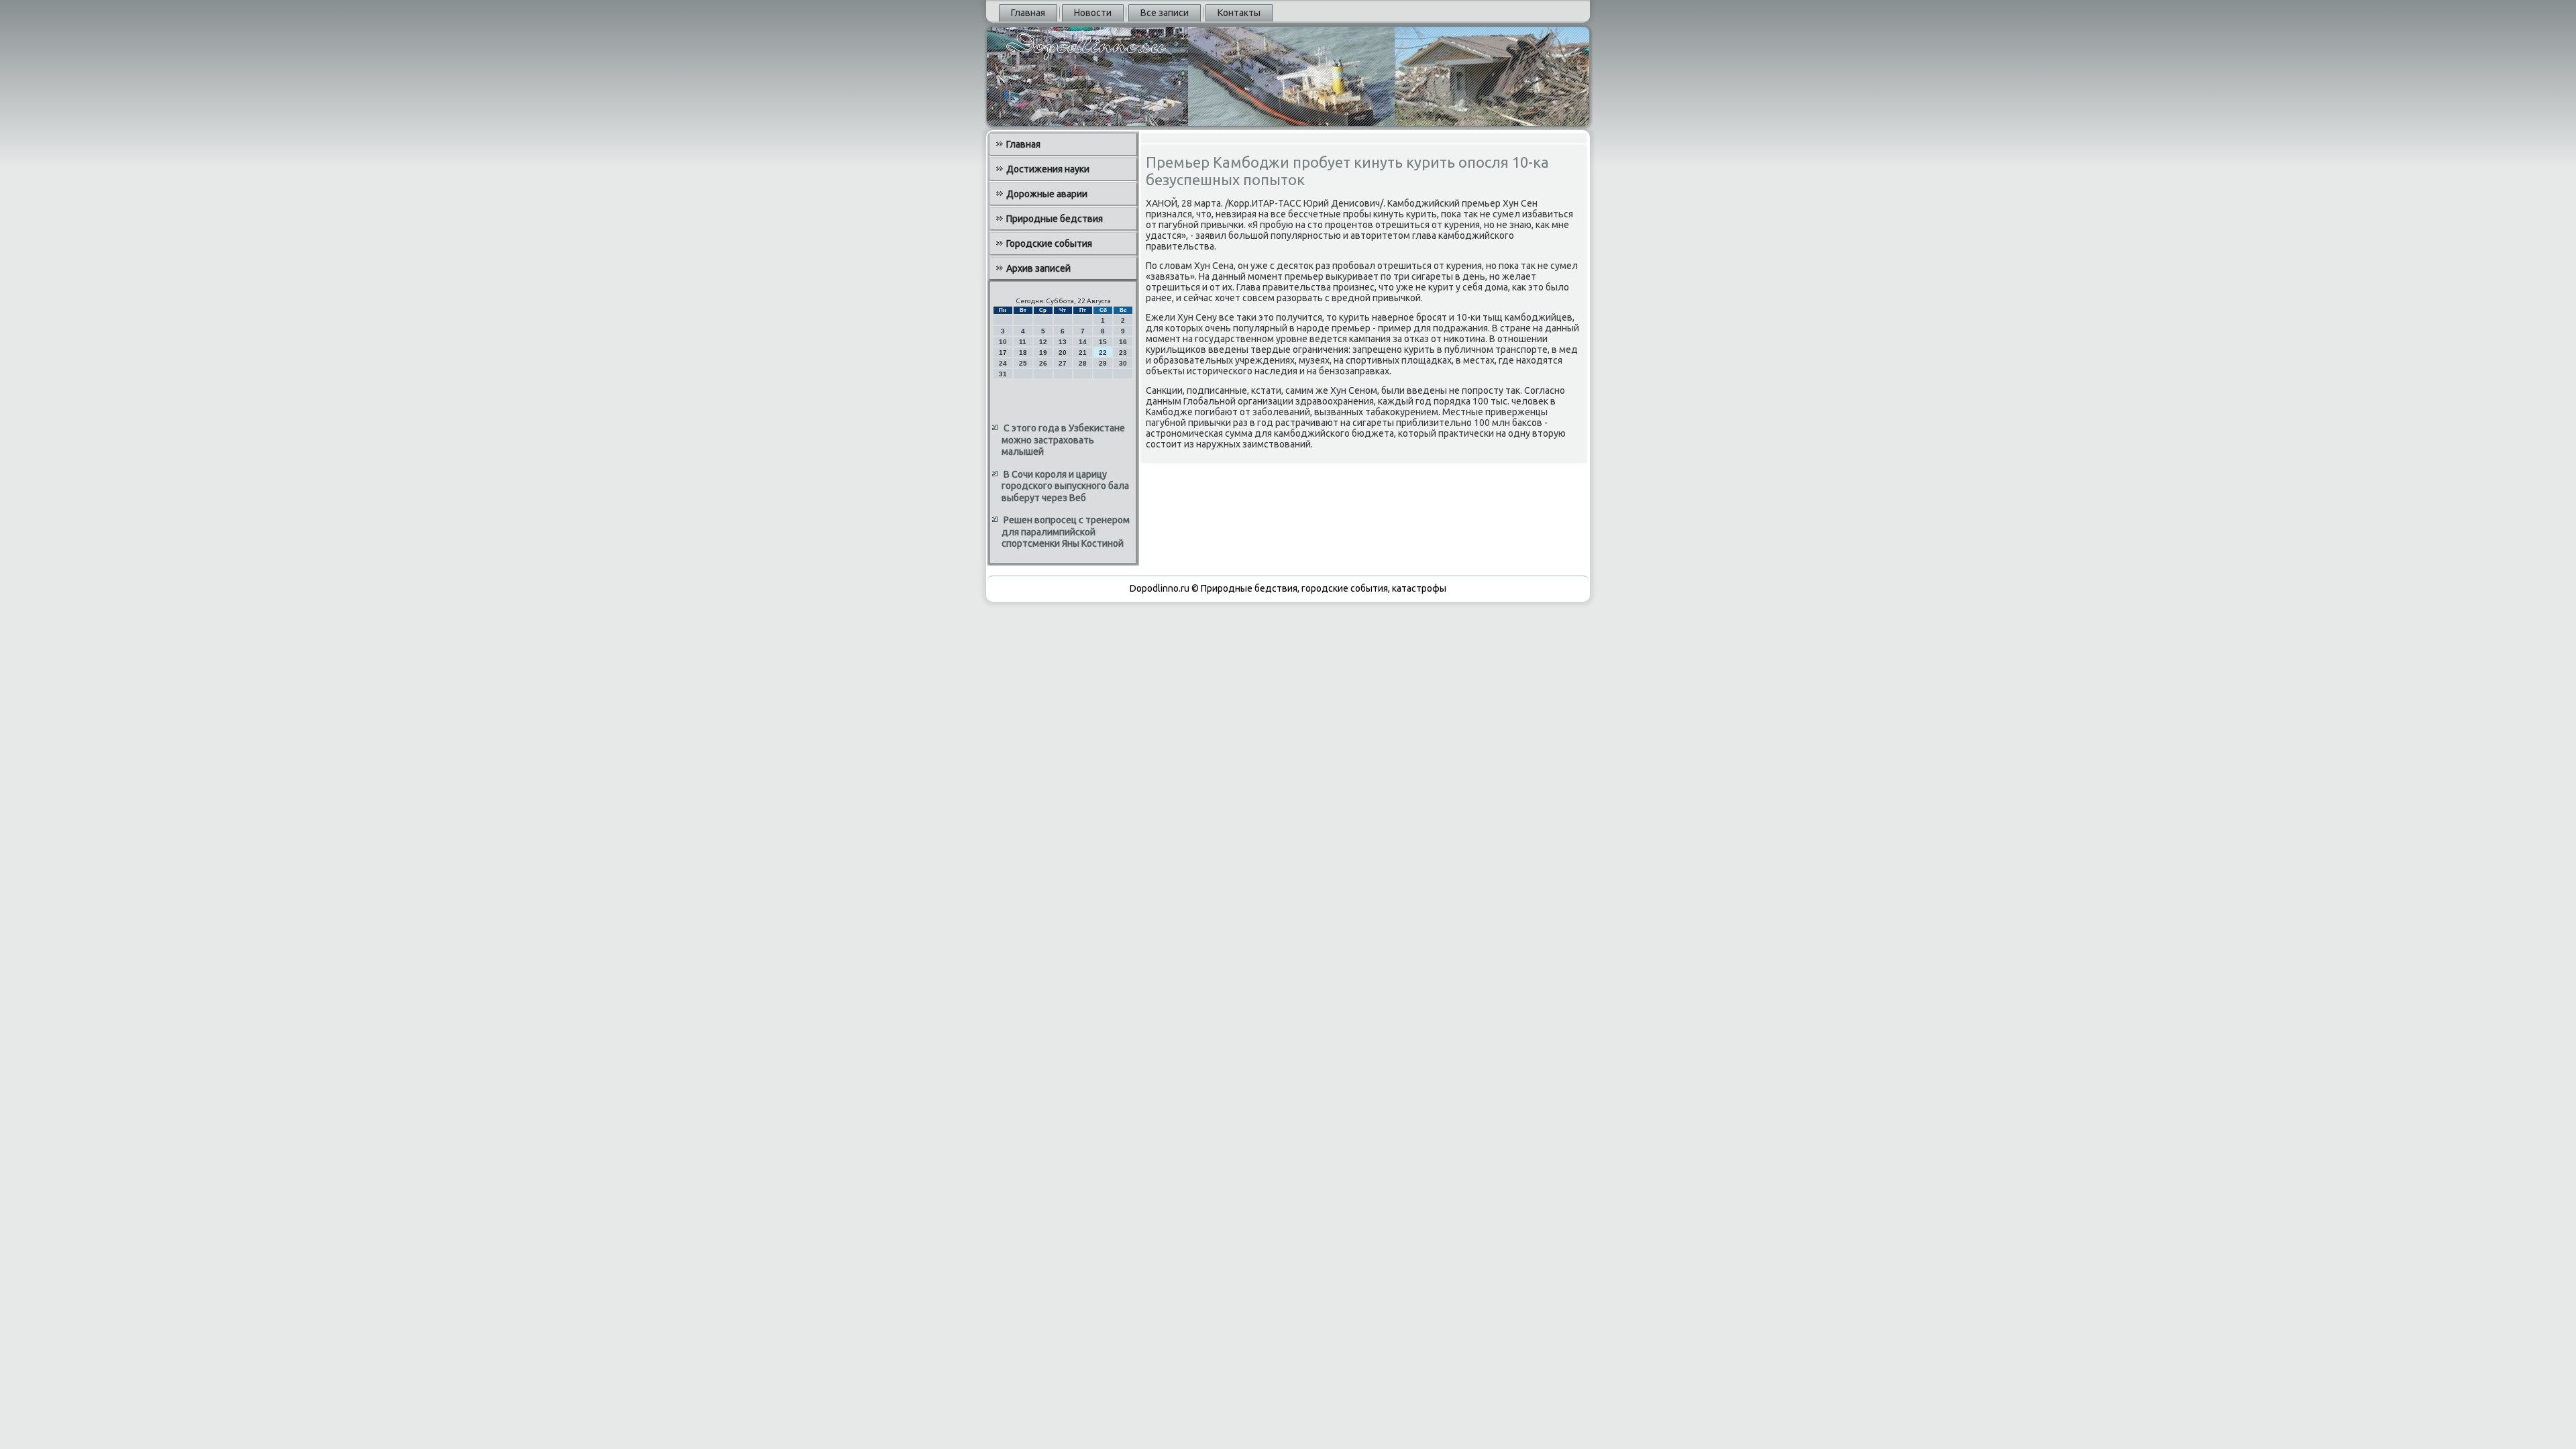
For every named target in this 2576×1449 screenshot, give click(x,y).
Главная (1028, 13)
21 (1083, 353)
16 (1123, 342)
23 (1123, 353)
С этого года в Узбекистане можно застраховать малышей (1063, 440)
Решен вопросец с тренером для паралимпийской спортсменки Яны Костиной (1066, 532)
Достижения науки (1048, 169)
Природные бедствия (1055, 219)
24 (1003, 363)
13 (1063, 342)
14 (1083, 342)
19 (1043, 353)
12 (1043, 342)
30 (1123, 363)
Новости (1093, 13)
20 (1063, 353)
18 (1023, 353)
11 (1023, 342)
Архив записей (1038, 268)
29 (1103, 363)
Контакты (1239, 13)
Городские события (1049, 244)
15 (1103, 342)
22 (1103, 353)
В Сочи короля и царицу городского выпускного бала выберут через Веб (1065, 486)
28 (1083, 363)
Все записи (1165, 13)
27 (1063, 363)
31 (1003, 374)
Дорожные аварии (1047, 194)
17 (1003, 353)
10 (1003, 342)
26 (1043, 363)
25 (1023, 363)
